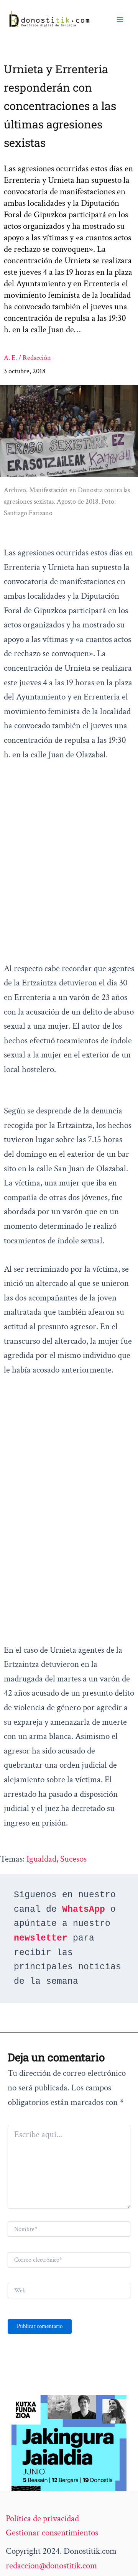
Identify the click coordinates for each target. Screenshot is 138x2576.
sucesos (73, 1859)
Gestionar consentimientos (52, 2533)
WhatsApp (84, 1909)
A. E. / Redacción (27, 358)
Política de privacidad (42, 2519)
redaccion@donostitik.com (51, 2566)
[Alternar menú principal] (120, 20)
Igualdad (41, 1859)
